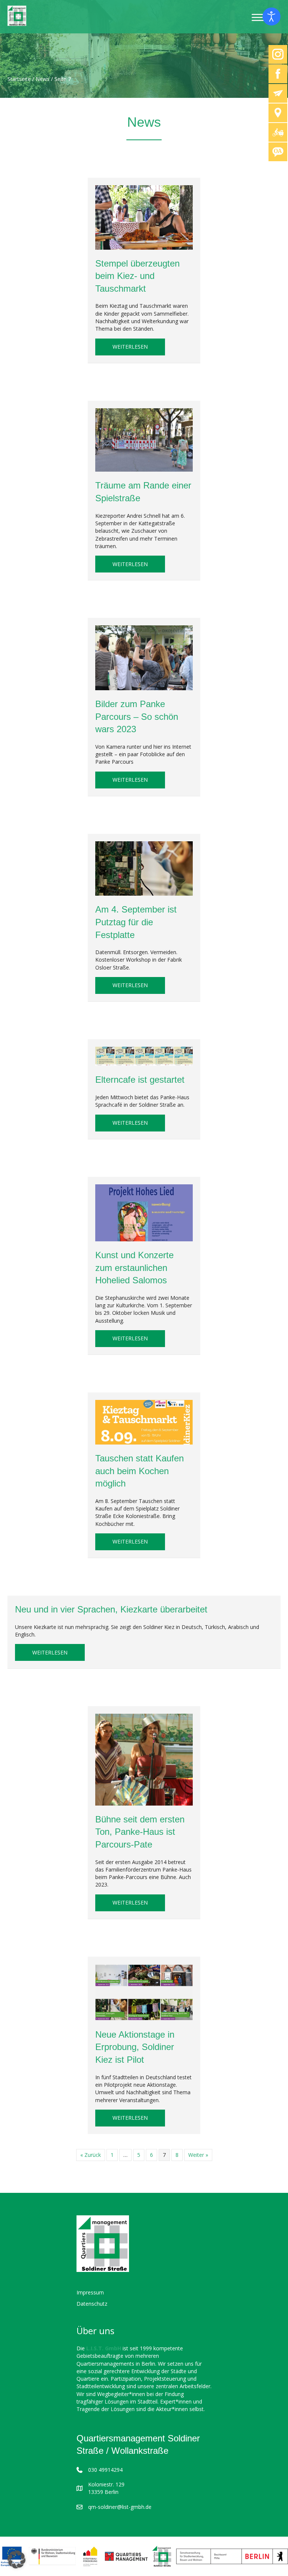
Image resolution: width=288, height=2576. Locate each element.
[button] (16, 2560)
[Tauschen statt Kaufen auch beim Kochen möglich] (144, 1421)
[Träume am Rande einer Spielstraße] (144, 439)
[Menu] (259, 18)
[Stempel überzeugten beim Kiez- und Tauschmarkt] (144, 217)
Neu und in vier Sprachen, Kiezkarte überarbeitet (111, 1609)
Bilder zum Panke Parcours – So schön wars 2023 (137, 716)
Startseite (19, 79)
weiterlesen (139, 346)
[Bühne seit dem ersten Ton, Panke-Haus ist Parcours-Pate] (144, 1759)
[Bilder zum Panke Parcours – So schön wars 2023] (144, 657)
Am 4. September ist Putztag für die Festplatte (136, 922)
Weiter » (198, 2155)
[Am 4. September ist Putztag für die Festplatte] (144, 868)
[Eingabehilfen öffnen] (271, 16)
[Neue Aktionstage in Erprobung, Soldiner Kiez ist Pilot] (144, 1992)
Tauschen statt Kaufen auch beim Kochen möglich (139, 1471)
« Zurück (91, 2155)
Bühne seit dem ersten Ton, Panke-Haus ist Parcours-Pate (140, 1832)
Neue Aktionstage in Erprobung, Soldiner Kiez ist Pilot (135, 2047)
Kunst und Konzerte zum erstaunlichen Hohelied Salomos (134, 1268)
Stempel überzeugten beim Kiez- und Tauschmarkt (137, 276)
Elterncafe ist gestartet (140, 1080)
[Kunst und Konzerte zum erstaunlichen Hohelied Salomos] (144, 1212)
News (43, 79)
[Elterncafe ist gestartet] (144, 1056)
